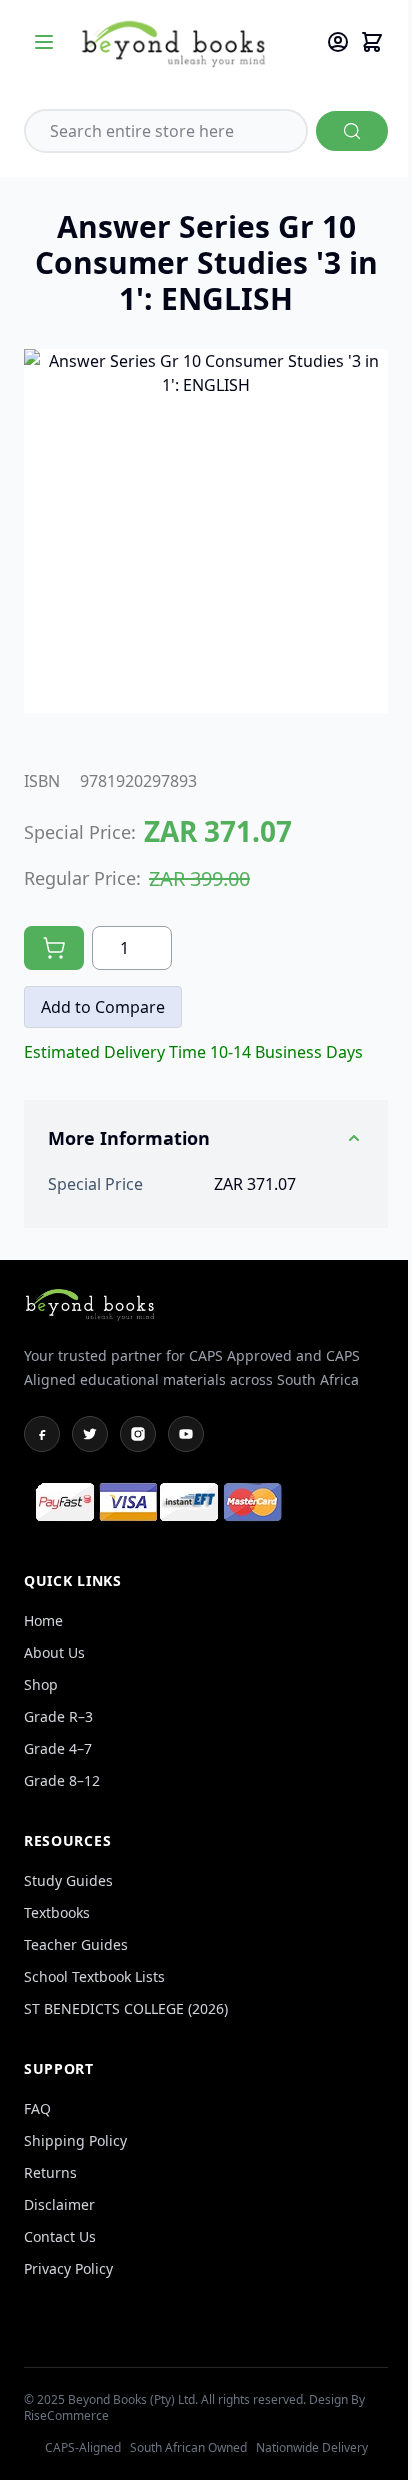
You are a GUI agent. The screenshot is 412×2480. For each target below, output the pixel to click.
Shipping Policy (75, 2140)
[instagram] (138, 1434)
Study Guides (68, 1880)
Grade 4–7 (58, 1748)
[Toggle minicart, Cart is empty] (372, 42)
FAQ (37, 2108)
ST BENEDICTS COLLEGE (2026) (126, 2008)
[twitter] (90, 1434)
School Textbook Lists (94, 1976)
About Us (54, 1652)
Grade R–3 (58, 1716)
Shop (41, 1684)
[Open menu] (44, 42)
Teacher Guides (76, 1944)
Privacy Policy (68, 2268)
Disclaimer (59, 2204)
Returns (50, 2172)
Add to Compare (103, 1007)
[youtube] (186, 1434)
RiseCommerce (66, 2415)
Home (43, 1620)
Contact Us (60, 2236)
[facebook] (42, 1434)
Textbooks (57, 1912)
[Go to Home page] (193, 42)
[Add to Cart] (54, 948)
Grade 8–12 (62, 1780)
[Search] (352, 131)
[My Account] (338, 42)
